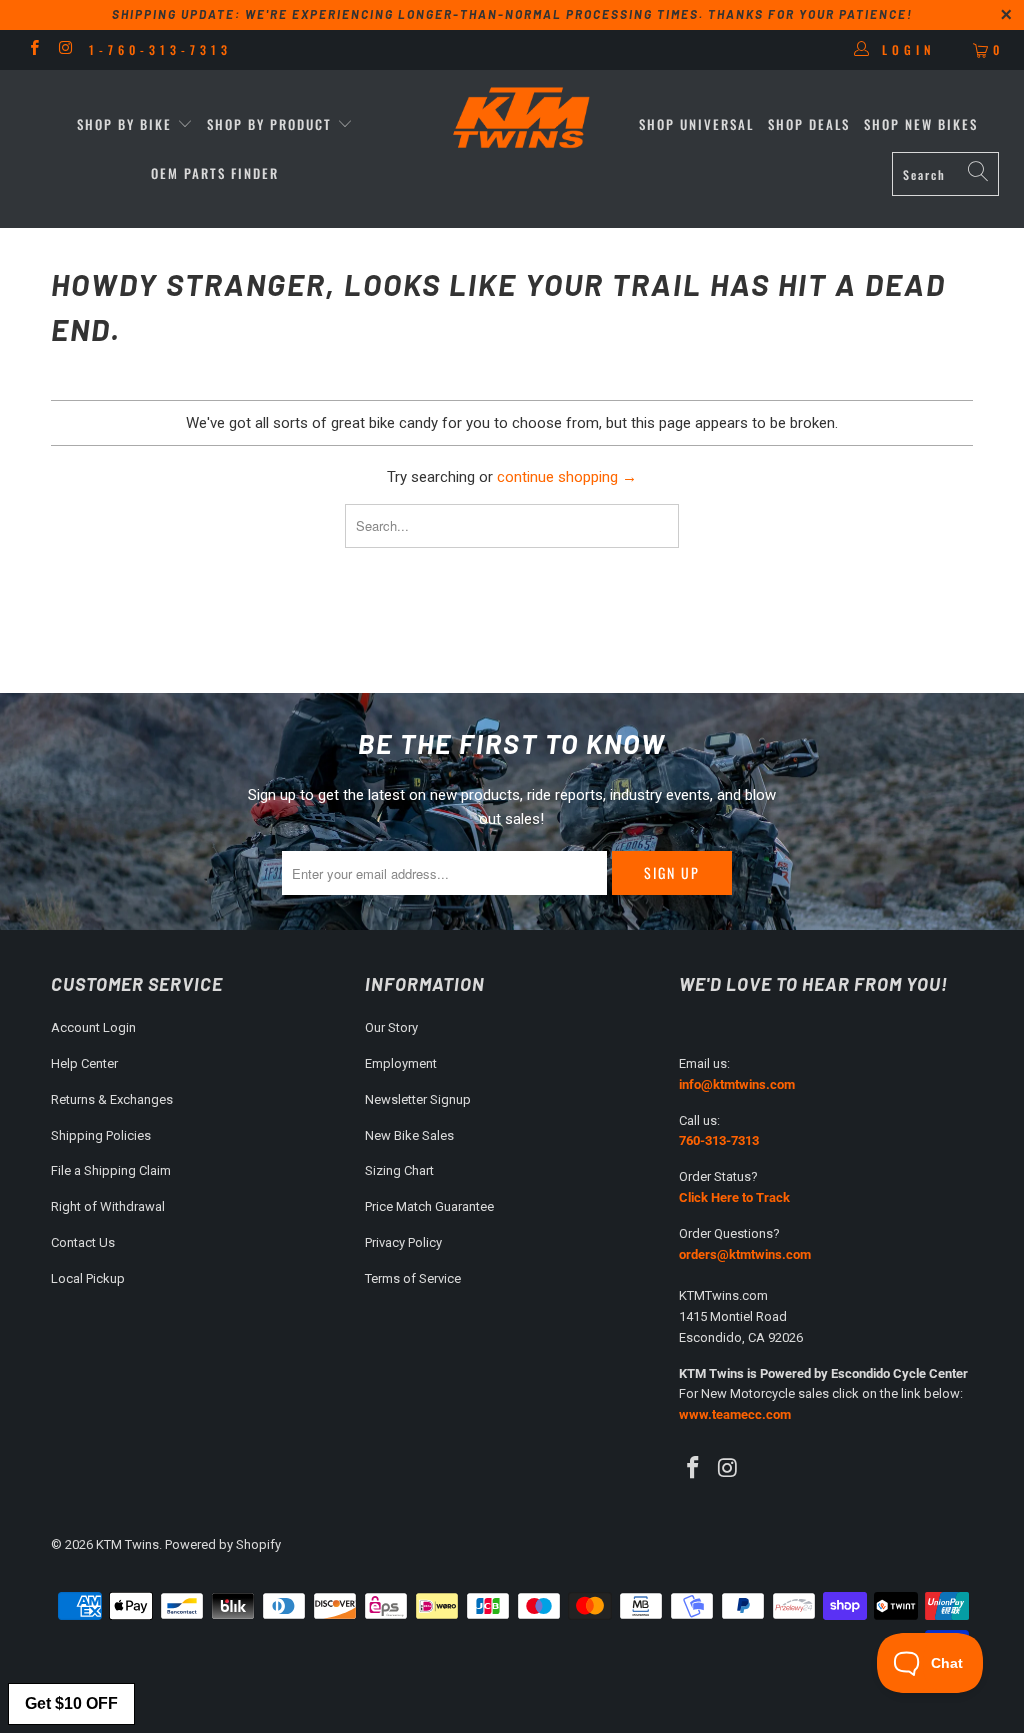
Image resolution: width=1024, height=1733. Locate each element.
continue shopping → (567, 477)
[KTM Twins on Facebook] (33, 50)
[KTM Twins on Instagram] (64, 50)
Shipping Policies (101, 1135)
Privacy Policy (403, 1242)
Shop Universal (696, 124)
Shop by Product (269, 124)
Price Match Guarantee (429, 1206)
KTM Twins (127, 1544)
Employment (401, 1063)
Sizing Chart (399, 1170)
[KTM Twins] (522, 119)
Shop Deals (809, 124)
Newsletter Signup (418, 1099)
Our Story (391, 1027)
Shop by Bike (124, 124)
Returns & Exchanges (112, 1099)
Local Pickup (88, 1278)
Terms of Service (413, 1278)
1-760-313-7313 (160, 49)
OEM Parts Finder (215, 173)
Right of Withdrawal (108, 1206)
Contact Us (83, 1242)
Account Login (93, 1027)
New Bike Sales (409, 1135)
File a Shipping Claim (111, 1170)
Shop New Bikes (921, 124)
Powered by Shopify (223, 1544)
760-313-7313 (719, 1140)
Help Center (84, 1063)
